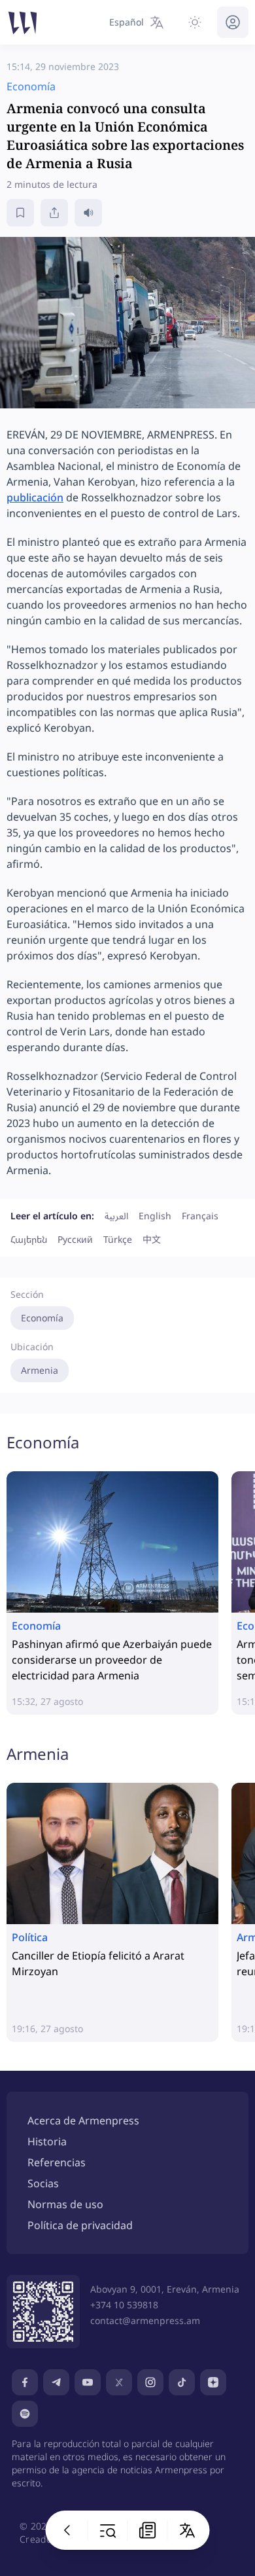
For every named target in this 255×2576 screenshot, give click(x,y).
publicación (35, 497)
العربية (116, 1216)
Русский (75, 1239)
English (155, 1216)
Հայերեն (29, 1239)
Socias (43, 2183)
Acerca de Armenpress (83, 2120)
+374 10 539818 (124, 2305)
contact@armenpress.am (145, 2320)
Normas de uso (65, 2204)
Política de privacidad (80, 2225)
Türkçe (118, 1239)
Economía (42, 1318)
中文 (152, 1239)
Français (200, 1216)
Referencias (57, 2162)
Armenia (40, 1370)
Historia (47, 2141)
